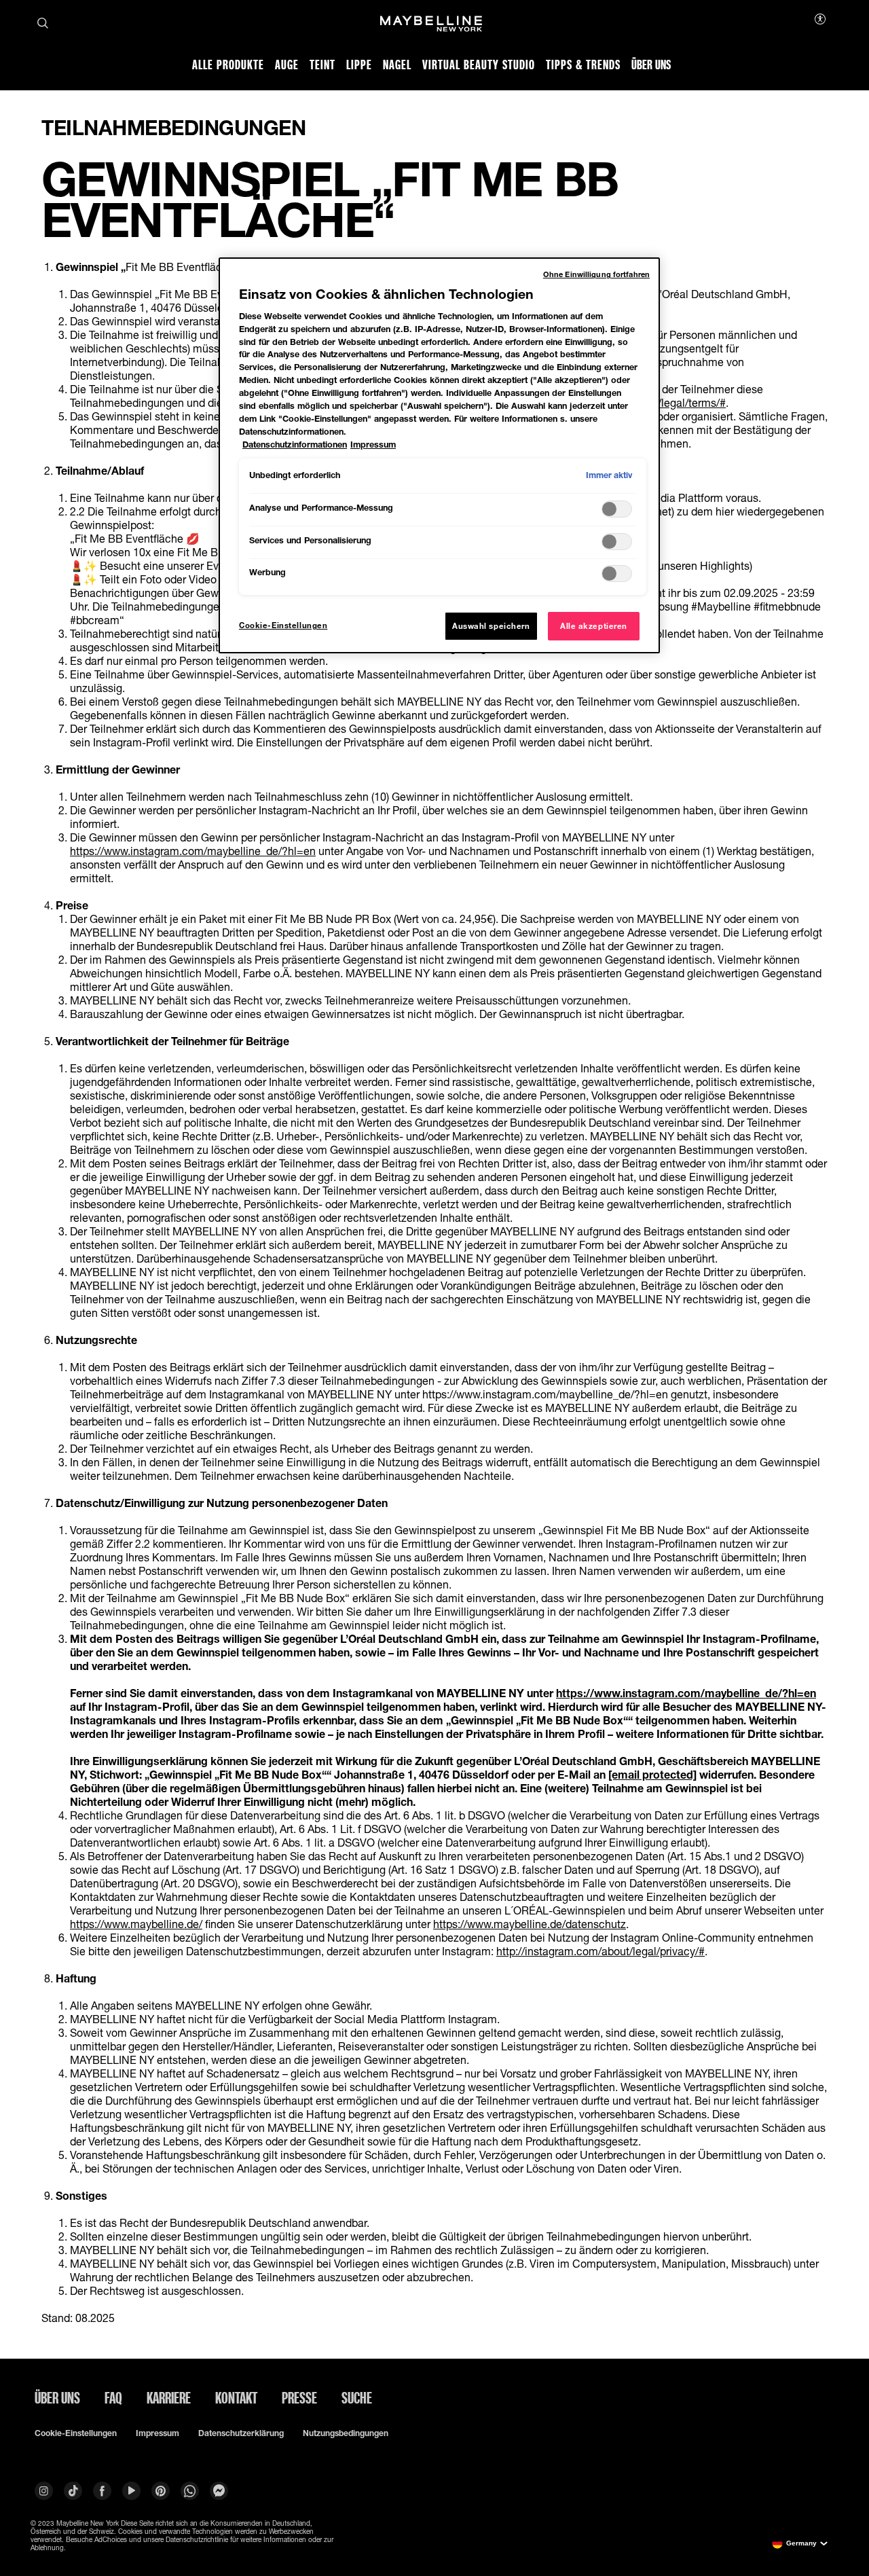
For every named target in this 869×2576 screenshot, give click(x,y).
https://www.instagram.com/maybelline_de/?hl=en (193, 851)
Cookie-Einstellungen (76, 2433)
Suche (357, 2397)
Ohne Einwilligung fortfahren (596, 274)
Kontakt (236, 2397)
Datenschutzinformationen (295, 445)
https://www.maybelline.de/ (136, 1924)
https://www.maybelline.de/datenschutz (530, 1924)
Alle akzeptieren (594, 626)
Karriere (169, 2397)
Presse (299, 2397)
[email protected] (652, 1774)
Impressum (158, 2433)
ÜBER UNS (57, 2397)
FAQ (113, 2397)
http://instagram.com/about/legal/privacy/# (600, 1951)
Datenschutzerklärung (241, 2433)
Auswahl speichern (491, 626)
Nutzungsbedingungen (346, 2433)
